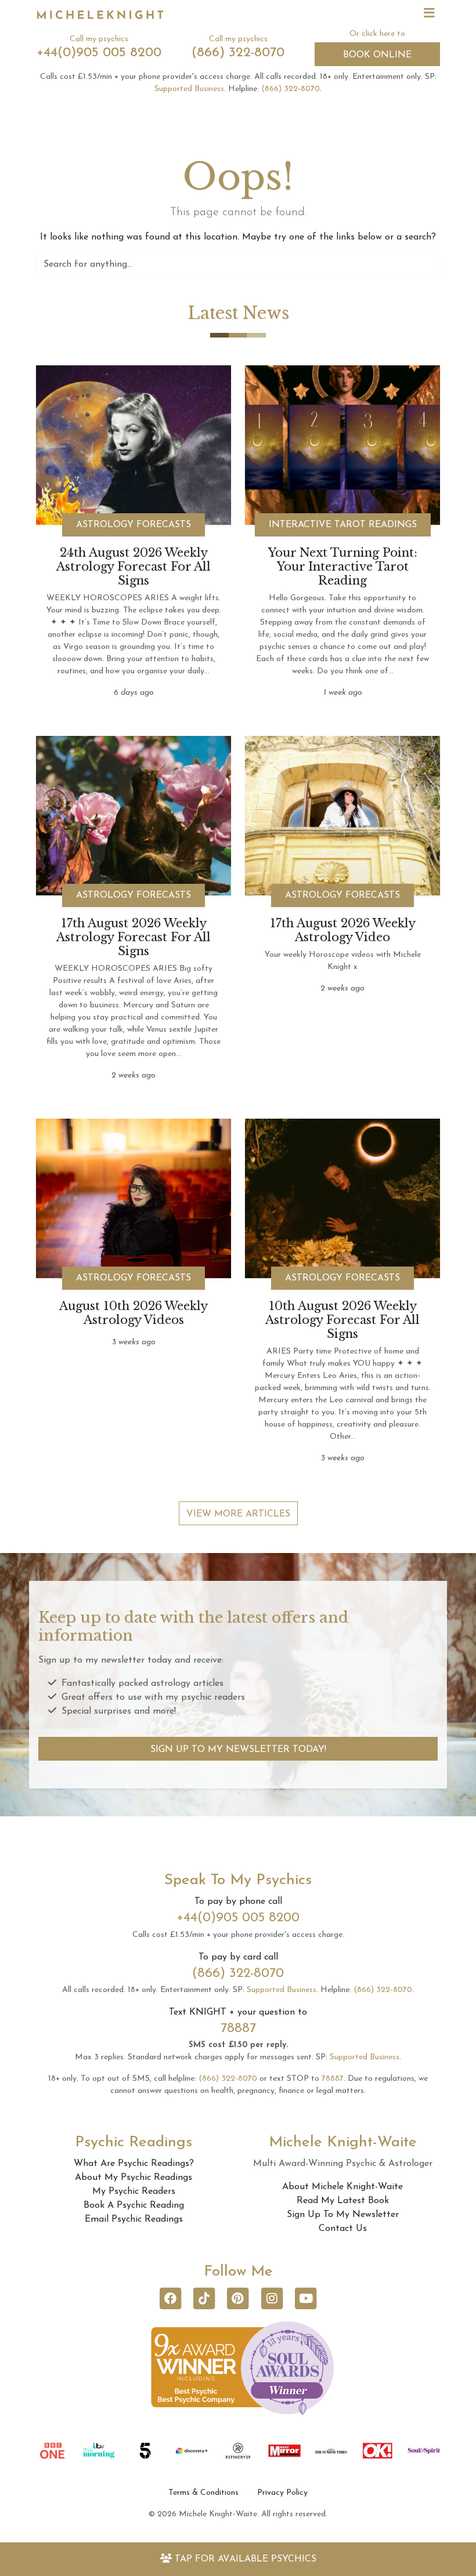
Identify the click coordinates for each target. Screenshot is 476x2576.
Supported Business (189, 89)
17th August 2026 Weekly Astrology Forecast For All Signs (134, 937)
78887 (238, 2029)
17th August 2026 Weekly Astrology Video (343, 930)
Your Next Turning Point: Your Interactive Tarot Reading (343, 567)
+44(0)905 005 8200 (99, 53)
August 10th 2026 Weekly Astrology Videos (134, 1313)
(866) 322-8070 (238, 53)
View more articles (238, 1514)
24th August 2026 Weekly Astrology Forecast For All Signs (134, 567)
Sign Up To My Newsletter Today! (238, 1750)
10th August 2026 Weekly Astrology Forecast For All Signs (342, 1320)
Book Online (377, 55)
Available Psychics (246, 2559)
